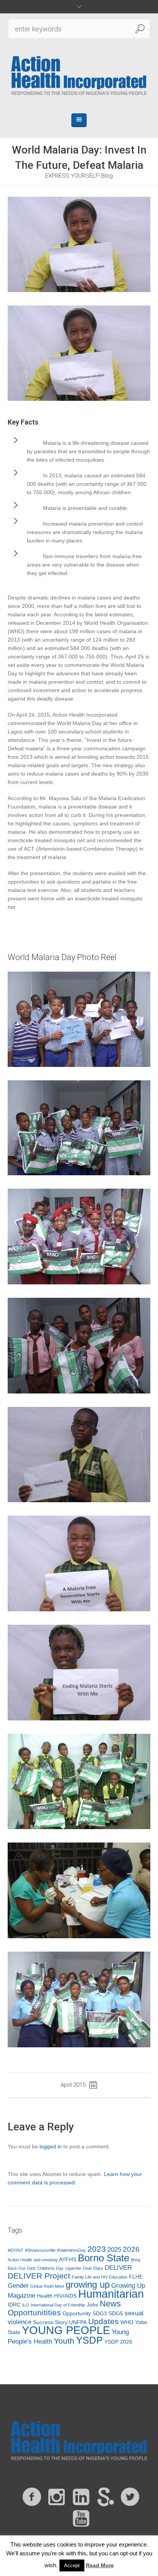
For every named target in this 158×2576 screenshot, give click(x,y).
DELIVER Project (39, 2276)
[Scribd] (105, 2497)
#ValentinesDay (72, 2250)
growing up (88, 2284)
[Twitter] (130, 2497)
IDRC (14, 2305)
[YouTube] (81, 2519)
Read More (100, 2565)
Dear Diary (93, 2268)
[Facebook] (32, 2497)
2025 (114, 2250)
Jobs (92, 2305)
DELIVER (118, 2268)
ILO (26, 2305)
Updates (104, 2321)
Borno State (104, 2258)
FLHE (136, 2277)
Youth (64, 2341)
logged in (51, 2146)
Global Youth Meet (47, 2286)
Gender (18, 2286)
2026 (131, 2249)
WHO (127, 2322)
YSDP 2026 (118, 2342)
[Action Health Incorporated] (79, 75)
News (110, 2304)
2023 (97, 2249)
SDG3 (100, 2313)
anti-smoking (46, 2260)
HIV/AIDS (65, 2296)
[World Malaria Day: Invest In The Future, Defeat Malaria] (79, 244)
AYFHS (68, 2259)
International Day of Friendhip (58, 2305)
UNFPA (78, 2322)
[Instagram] (56, 2497)
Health (45, 2296)
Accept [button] (72, 2565)
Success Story (50, 2322)
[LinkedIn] (81, 2497)
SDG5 (116, 2313)
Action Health (20, 2260)
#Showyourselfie (40, 2250)
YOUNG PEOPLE (66, 2330)
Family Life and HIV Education (100, 2277)
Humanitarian (111, 2294)
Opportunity (77, 2313)
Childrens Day (50, 2268)
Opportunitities (34, 2312)
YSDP (89, 2340)
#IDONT (16, 2250)
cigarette (73, 2268)
